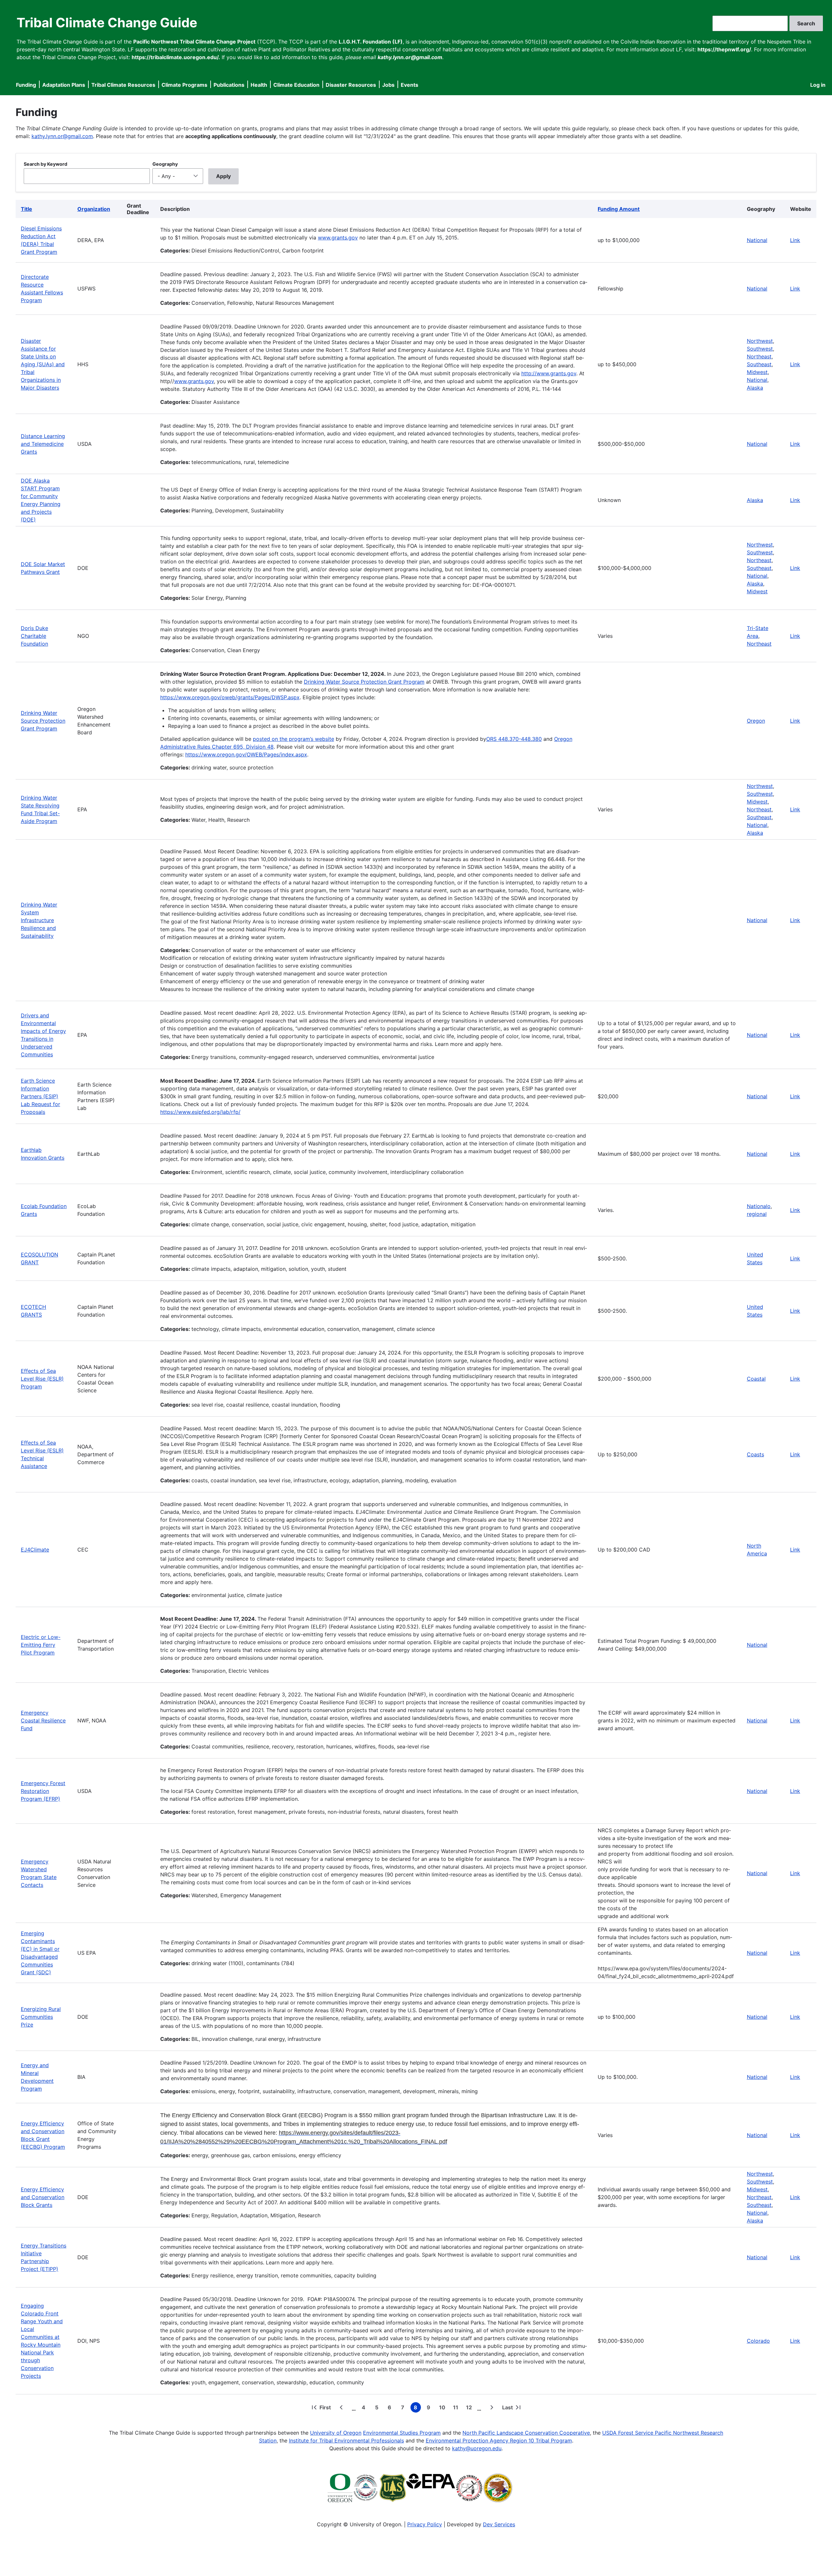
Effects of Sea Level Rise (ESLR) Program (42, 1379)
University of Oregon (336, 2433)
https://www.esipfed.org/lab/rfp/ (200, 1112)
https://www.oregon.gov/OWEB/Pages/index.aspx (246, 754)
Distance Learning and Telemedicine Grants (43, 444)
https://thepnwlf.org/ (724, 49)
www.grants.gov (338, 238)
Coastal (756, 1379)
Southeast (759, 364)
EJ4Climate (35, 1550)
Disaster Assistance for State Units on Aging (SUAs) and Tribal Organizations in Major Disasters (43, 364)
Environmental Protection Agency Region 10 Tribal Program (499, 2441)
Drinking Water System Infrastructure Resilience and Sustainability (39, 920)
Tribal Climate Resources (123, 85)
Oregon (756, 721)
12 (470, 2408)
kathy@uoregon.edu (477, 2448)
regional (757, 1214)
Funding (26, 85)
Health (259, 85)
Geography (165, 164)
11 (457, 2408)
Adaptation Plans (64, 85)
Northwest (760, 341)
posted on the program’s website (293, 739)
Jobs (388, 85)
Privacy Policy (425, 2524)
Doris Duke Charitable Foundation (34, 636)
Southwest (760, 349)
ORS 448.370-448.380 (514, 739)
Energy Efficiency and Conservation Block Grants (43, 2197)
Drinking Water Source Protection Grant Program (43, 721)
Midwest (757, 372)
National (757, 240)
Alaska (755, 388)
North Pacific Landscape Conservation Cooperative (526, 2433)
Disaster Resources (351, 85)
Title (26, 209)
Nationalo (759, 1206)
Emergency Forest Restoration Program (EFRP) (43, 1791)
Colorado (758, 2341)
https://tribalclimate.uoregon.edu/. (176, 57)
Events (409, 85)
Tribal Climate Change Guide (107, 23)
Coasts (755, 1454)
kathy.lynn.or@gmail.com (62, 136)
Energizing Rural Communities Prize (41, 2017)
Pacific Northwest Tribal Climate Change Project (194, 42)
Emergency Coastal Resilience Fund (43, 1720)
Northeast (759, 356)
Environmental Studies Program (402, 2433)
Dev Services (499, 2524)
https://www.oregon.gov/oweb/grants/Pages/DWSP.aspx (230, 697)
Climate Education (296, 85)
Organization (94, 209)
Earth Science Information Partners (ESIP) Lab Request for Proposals (40, 1096)
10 (443, 2408)
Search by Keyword (45, 164)
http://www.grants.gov (549, 373)
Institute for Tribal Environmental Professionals (346, 2441)
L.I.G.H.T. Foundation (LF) (371, 42)
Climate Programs (184, 85)
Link (795, 240)
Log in (818, 85)
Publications (229, 85)
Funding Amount (619, 209)
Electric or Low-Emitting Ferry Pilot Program (41, 1645)
